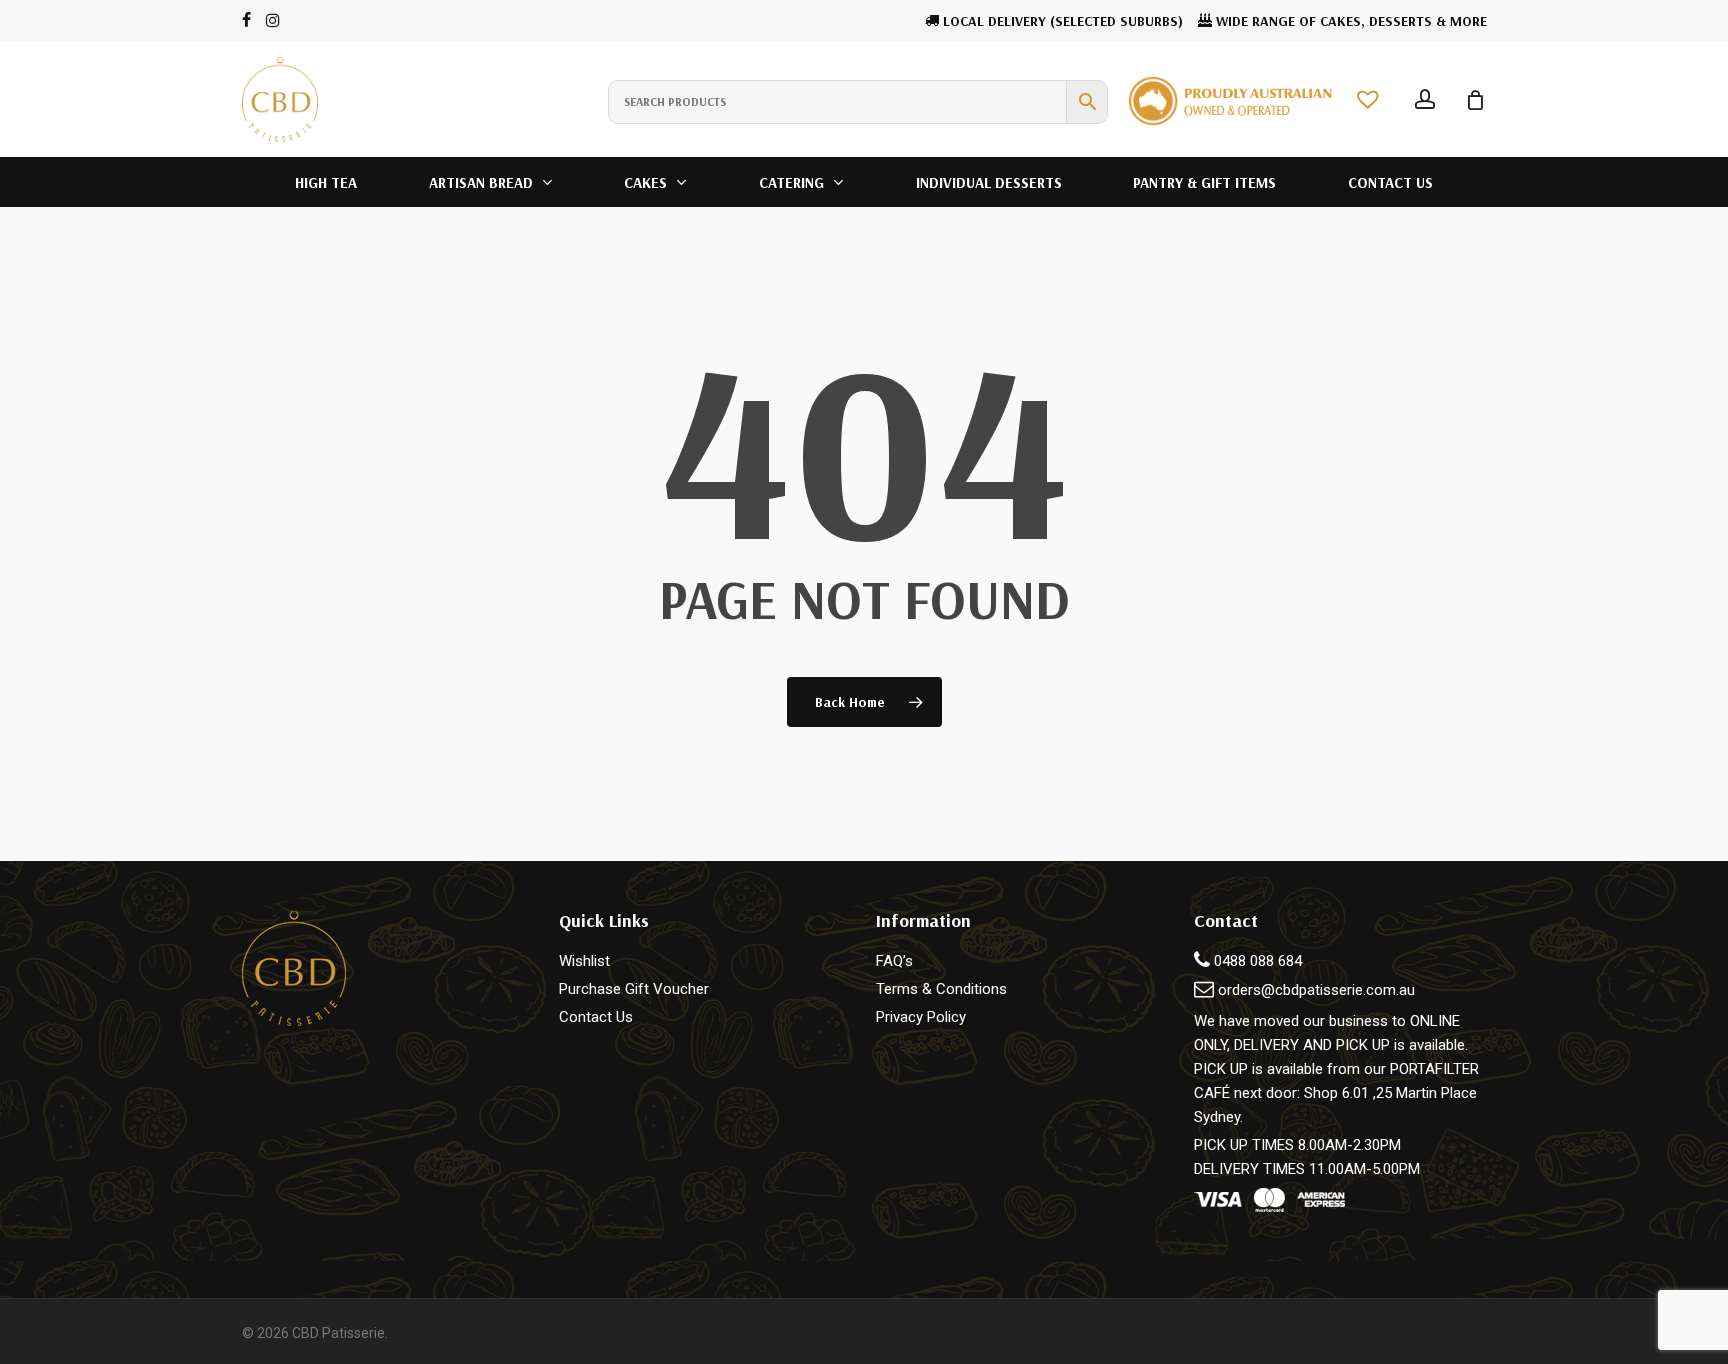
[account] (1425, 99)
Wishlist (584, 961)
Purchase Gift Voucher (634, 989)
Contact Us (596, 1017)
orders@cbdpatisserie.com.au (1316, 990)
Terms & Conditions (941, 989)
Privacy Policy (921, 1017)
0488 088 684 (1256, 961)
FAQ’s (894, 961)
